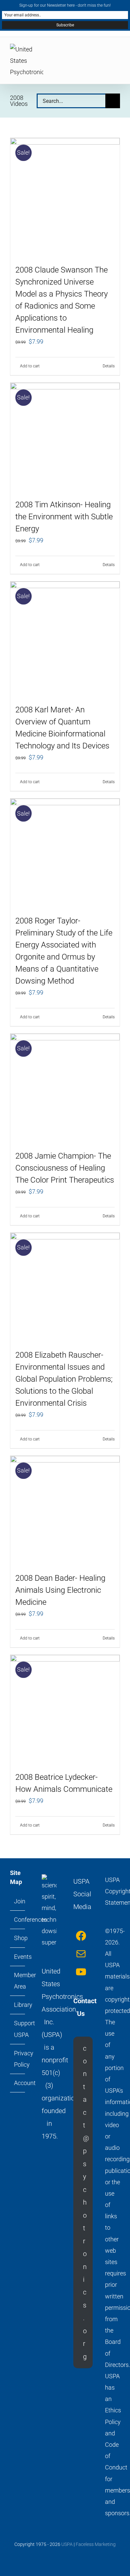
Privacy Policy (18, 2059)
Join (18, 1901)
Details (109, 366)
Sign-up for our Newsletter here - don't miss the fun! (65, 5)
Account (18, 2083)
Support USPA (18, 2029)
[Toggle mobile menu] (117, 52)
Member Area (18, 1981)
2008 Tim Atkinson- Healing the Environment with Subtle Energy (64, 517)
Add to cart (30, 366)
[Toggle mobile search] (105, 52)
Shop (18, 1938)
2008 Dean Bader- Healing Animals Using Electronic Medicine (60, 1590)
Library (18, 2005)
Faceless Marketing (96, 2544)
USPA (67, 2544)
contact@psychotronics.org (86, 2202)
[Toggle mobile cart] (93, 52)
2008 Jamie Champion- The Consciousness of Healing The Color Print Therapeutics (65, 1168)
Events (18, 1957)
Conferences (18, 1920)
